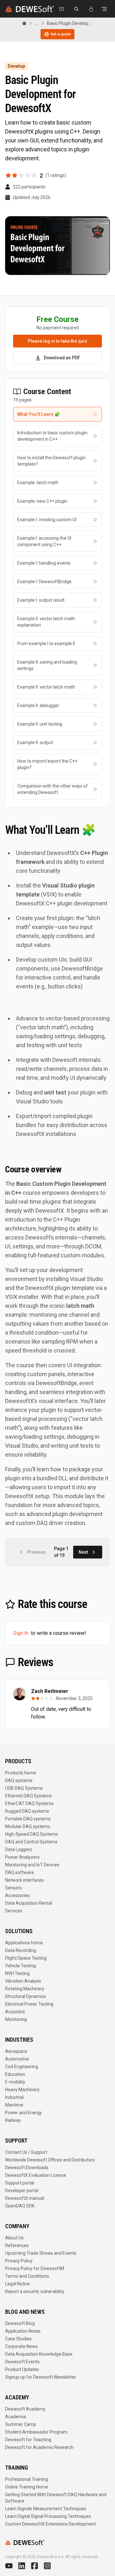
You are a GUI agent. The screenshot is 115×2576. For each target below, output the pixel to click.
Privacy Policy (19, 2261)
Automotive (17, 2059)
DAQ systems (19, 1780)
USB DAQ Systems (24, 1788)
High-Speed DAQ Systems (31, 1834)
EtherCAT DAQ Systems (29, 1803)
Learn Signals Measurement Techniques (46, 2509)
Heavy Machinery (22, 2090)
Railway (13, 2120)
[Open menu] (104, 9)
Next (83, 1552)
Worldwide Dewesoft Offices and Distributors (50, 2160)
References (17, 2245)
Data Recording (21, 1950)
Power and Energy (23, 2113)
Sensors (13, 1888)
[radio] (8, 175)
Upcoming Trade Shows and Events (41, 2253)
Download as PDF (62, 358)
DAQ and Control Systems (31, 1842)
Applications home (24, 1943)
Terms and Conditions (27, 2276)
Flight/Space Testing (26, 1958)
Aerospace (16, 2051)
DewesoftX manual (25, 2198)
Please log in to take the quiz (57, 341)
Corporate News (21, 2346)
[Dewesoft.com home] (30, 9)
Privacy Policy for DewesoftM (35, 2268)
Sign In (21, 1633)
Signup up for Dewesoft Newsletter (41, 2377)
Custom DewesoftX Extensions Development (50, 2524)
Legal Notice (17, 2284)
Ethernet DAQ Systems (28, 1796)
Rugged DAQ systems (27, 1811)
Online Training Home (27, 2487)
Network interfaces (24, 1880)
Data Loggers (19, 1849)
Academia (15, 2417)
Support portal (20, 2183)
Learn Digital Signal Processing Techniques (48, 2516)
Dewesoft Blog (20, 2323)
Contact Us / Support (26, 2152)
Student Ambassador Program (36, 2432)
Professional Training (27, 2479)
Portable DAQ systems (28, 1819)
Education (15, 2074)
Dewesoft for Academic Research (39, 2447)
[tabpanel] (57, 1175)
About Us (14, 2238)
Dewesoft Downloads (27, 2168)
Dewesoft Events (22, 2362)
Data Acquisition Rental (29, 1903)
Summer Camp (21, 2424)
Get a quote (61, 34)
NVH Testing (17, 1973)
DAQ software (19, 1872)
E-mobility (15, 2082)
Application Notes (23, 2331)
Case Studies (18, 2339)
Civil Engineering (22, 2067)
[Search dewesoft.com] (76, 9)
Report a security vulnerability (35, 2291)
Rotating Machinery (25, 1989)
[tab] (57, 414)
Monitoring (16, 2019)
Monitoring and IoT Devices (32, 1865)
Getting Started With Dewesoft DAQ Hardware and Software (56, 2498)
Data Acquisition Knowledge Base (39, 2354)
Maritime (14, 2105)
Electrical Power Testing (29, 2004)
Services (14, 1911)
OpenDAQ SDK (20, 2206)
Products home (21, 1773)
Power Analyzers (22, 1857)
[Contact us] (62, 9)
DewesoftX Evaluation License (36, 2175)
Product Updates (22, 2369)
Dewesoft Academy (25, 2409)
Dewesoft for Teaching (28, 2440)
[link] (70, 23)
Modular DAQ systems (28, 1826)
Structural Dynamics (26, 1996)
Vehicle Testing (20, 1966)
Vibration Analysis (23, 1981)
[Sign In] (91, 9)
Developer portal (22, 2191)
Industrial (14, 2097)
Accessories (17, 1895)
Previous (37, 1552)
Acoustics (15, 2012)
